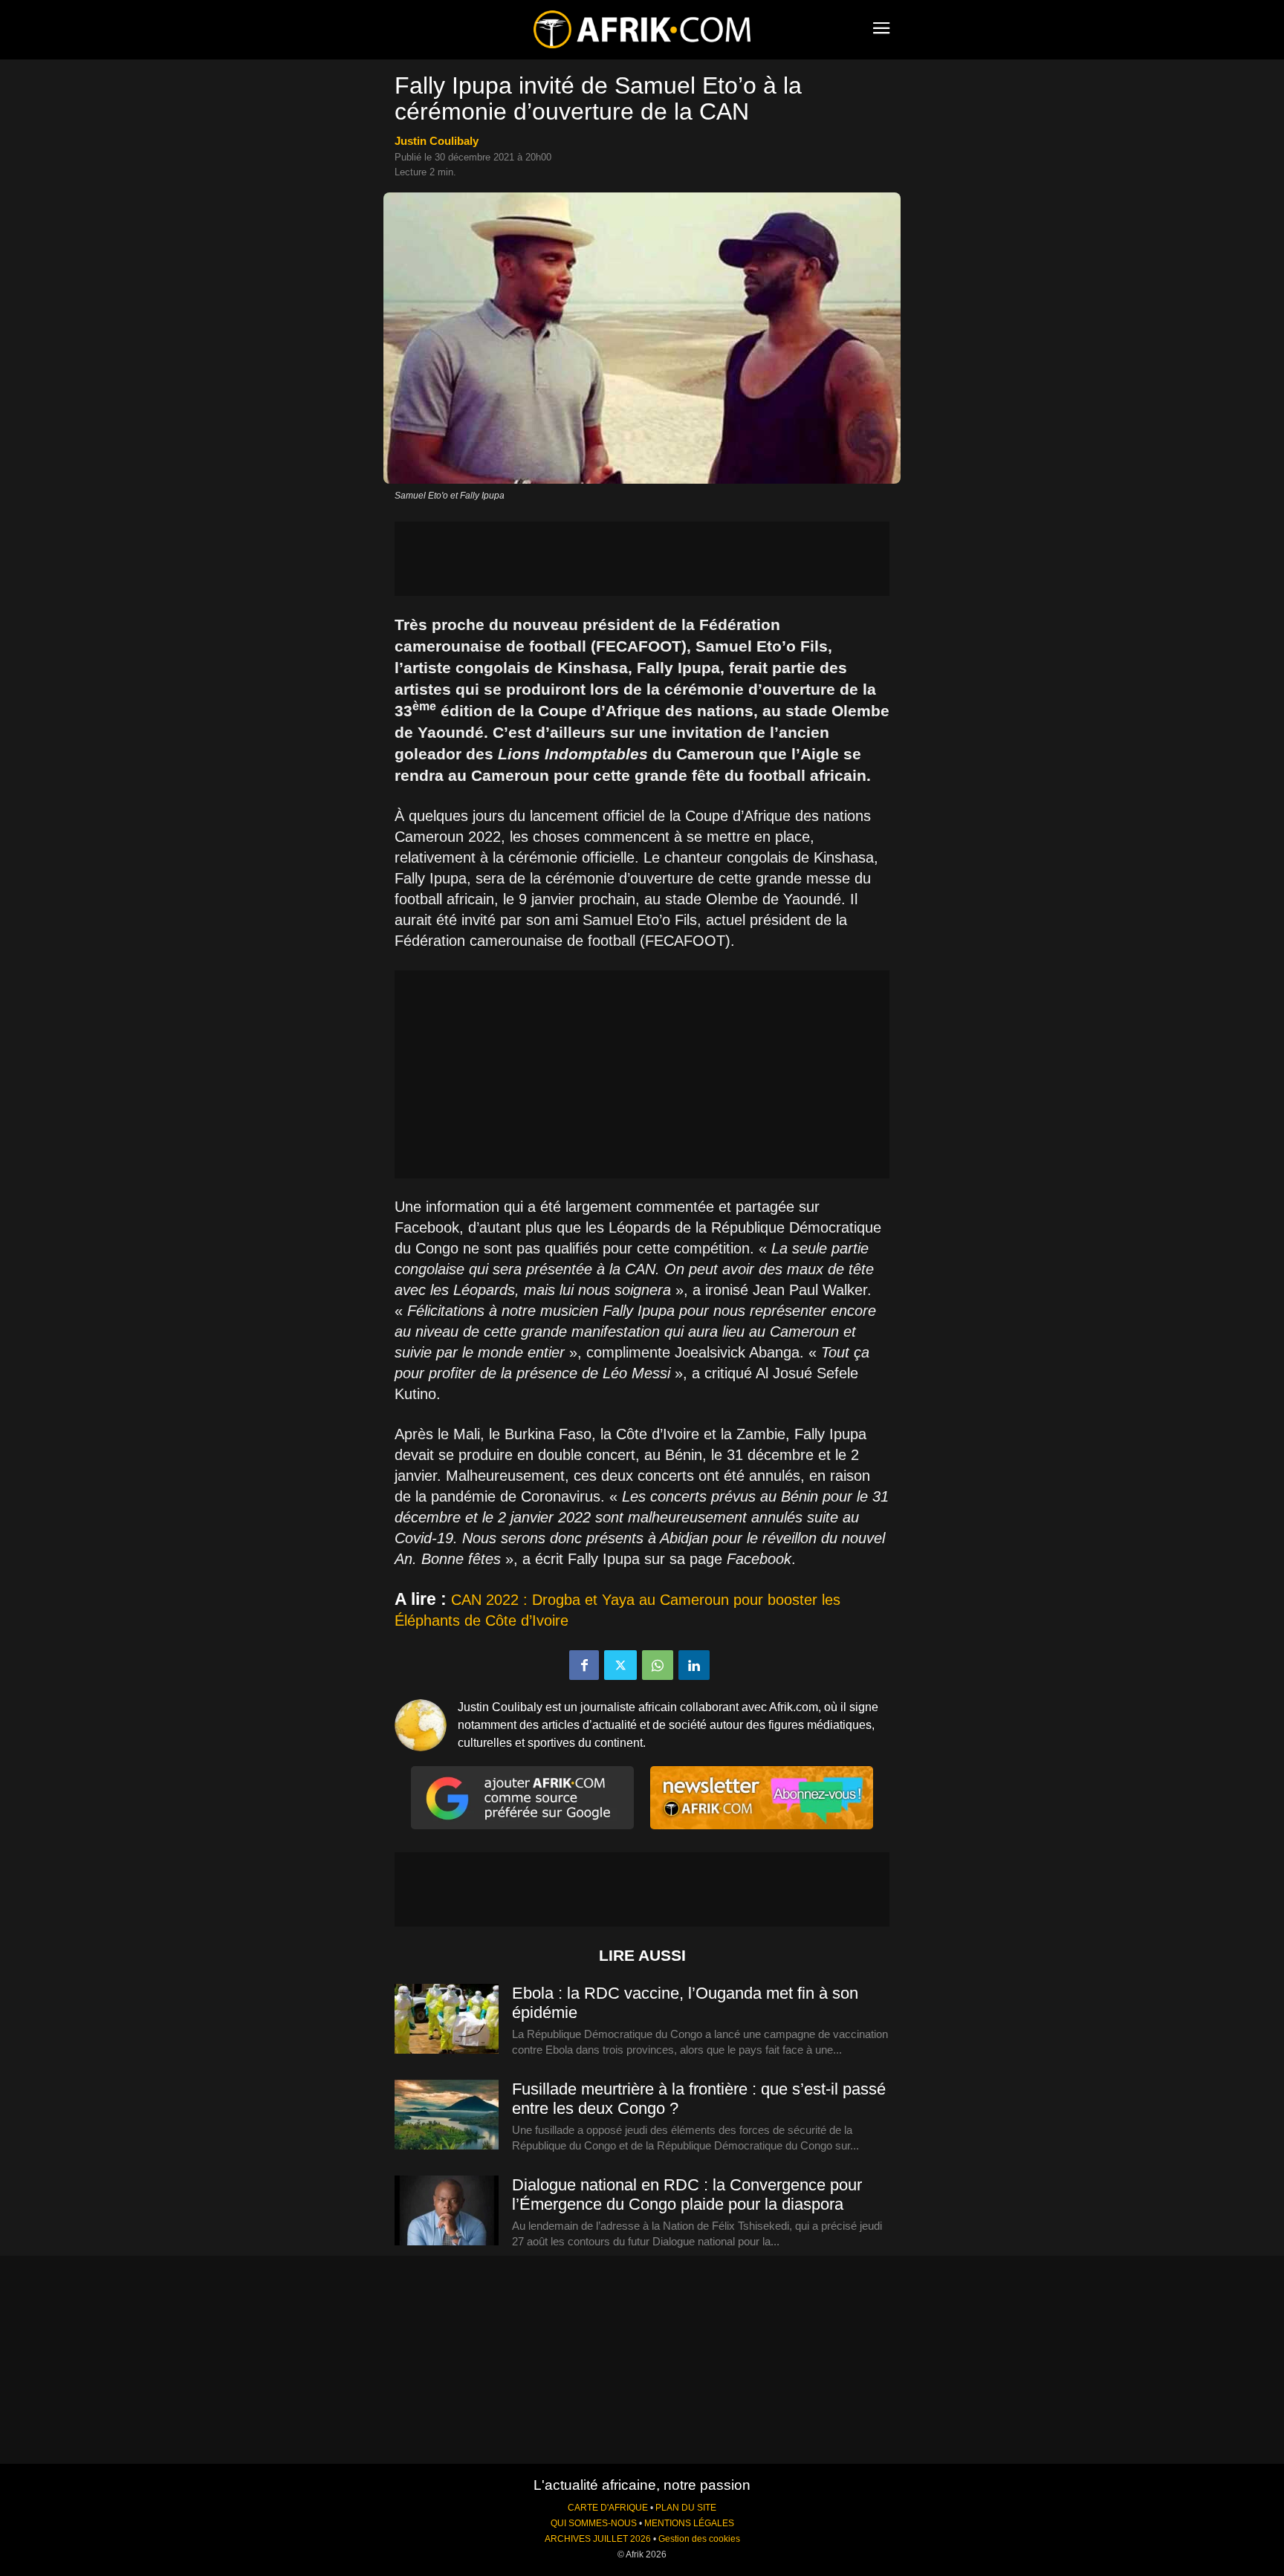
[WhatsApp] (658, 1665)
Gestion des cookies (699, 2539)
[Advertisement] (642, 559)
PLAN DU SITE (686, 2508)
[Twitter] (620, 1665)
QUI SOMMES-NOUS (594, 2523)
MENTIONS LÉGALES (689, 2523)
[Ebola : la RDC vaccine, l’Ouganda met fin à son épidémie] (447, 2019)
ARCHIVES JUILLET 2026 (598, 2539)
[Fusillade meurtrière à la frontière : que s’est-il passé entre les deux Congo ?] (447, 2115)
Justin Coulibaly (437, 141)
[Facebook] (584, 1665)
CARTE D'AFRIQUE (608, 2508)
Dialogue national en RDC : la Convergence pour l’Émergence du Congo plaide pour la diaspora (687, 2194)
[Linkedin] (694, 1665)
